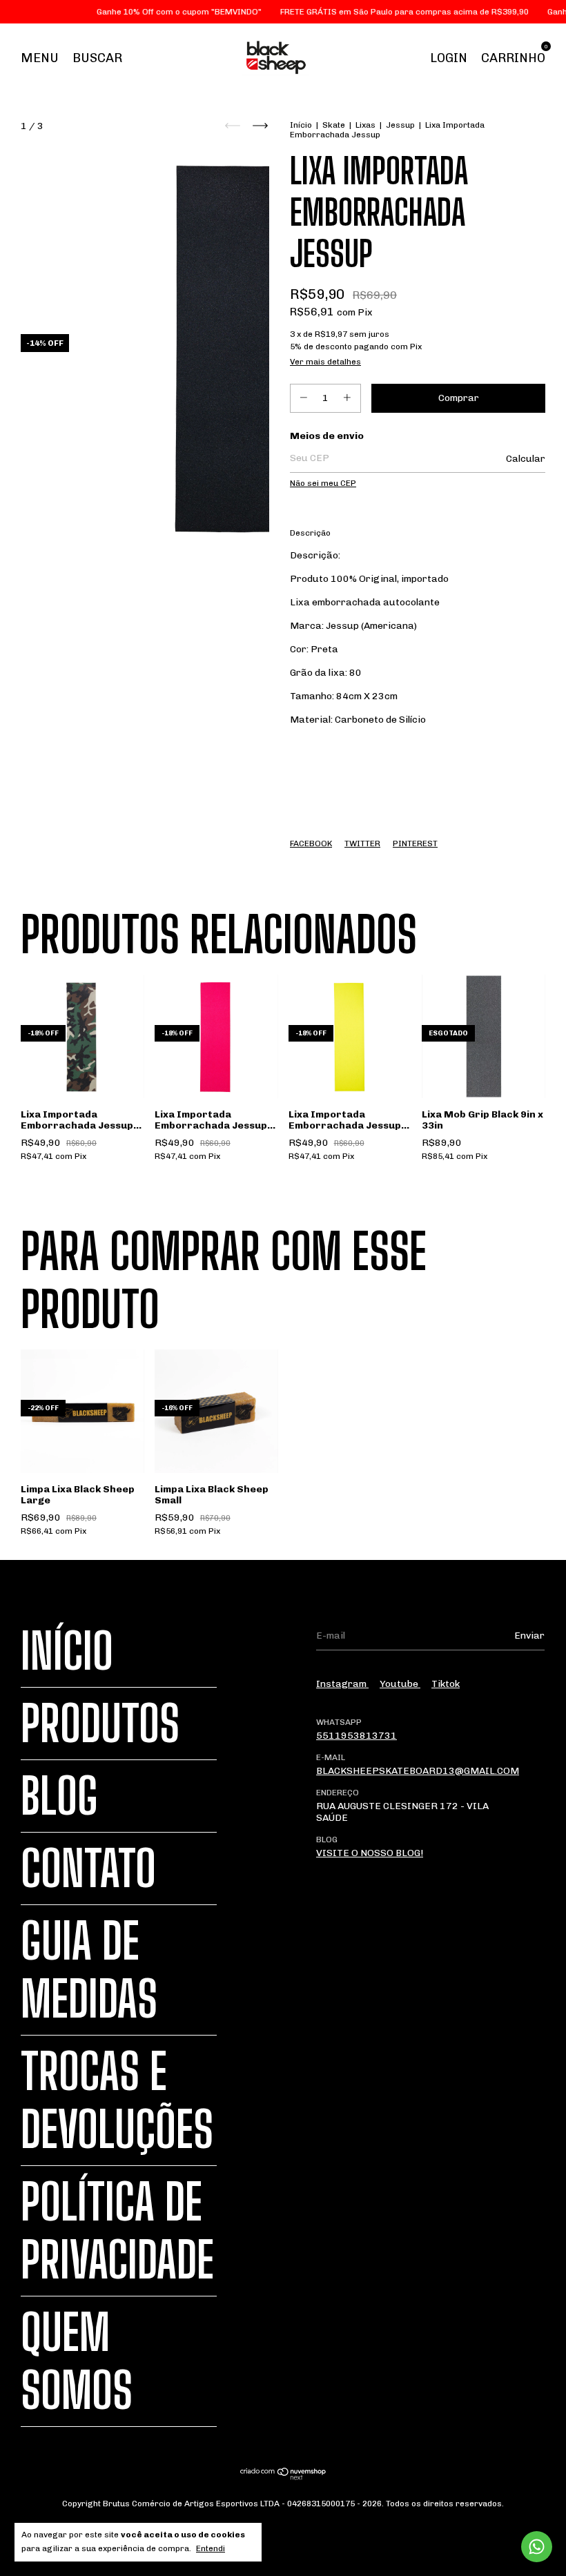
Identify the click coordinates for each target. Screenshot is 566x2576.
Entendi (211, 2548)
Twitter (362, 843)
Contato (88, 1868)
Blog (59, 1796)
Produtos (100, 1724)
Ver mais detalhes (325, 362)
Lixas (365, 125)
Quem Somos (77, 2361)
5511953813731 (357, 1736)
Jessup (400, 125)
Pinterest (415, 843)
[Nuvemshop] (283, 2477)
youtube (400, 1684)
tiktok (446, 1684)
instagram (342, 1684)
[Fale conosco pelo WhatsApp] (537, 2547)
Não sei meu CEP (323, 483)
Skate (334, 125)
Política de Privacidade (117, 2231)
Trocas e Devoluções (117, 2100)
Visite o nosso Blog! (370, 1853)
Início (301, 125)
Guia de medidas (89, 1970)
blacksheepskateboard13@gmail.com (418, 1771)
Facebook (311, 843)
